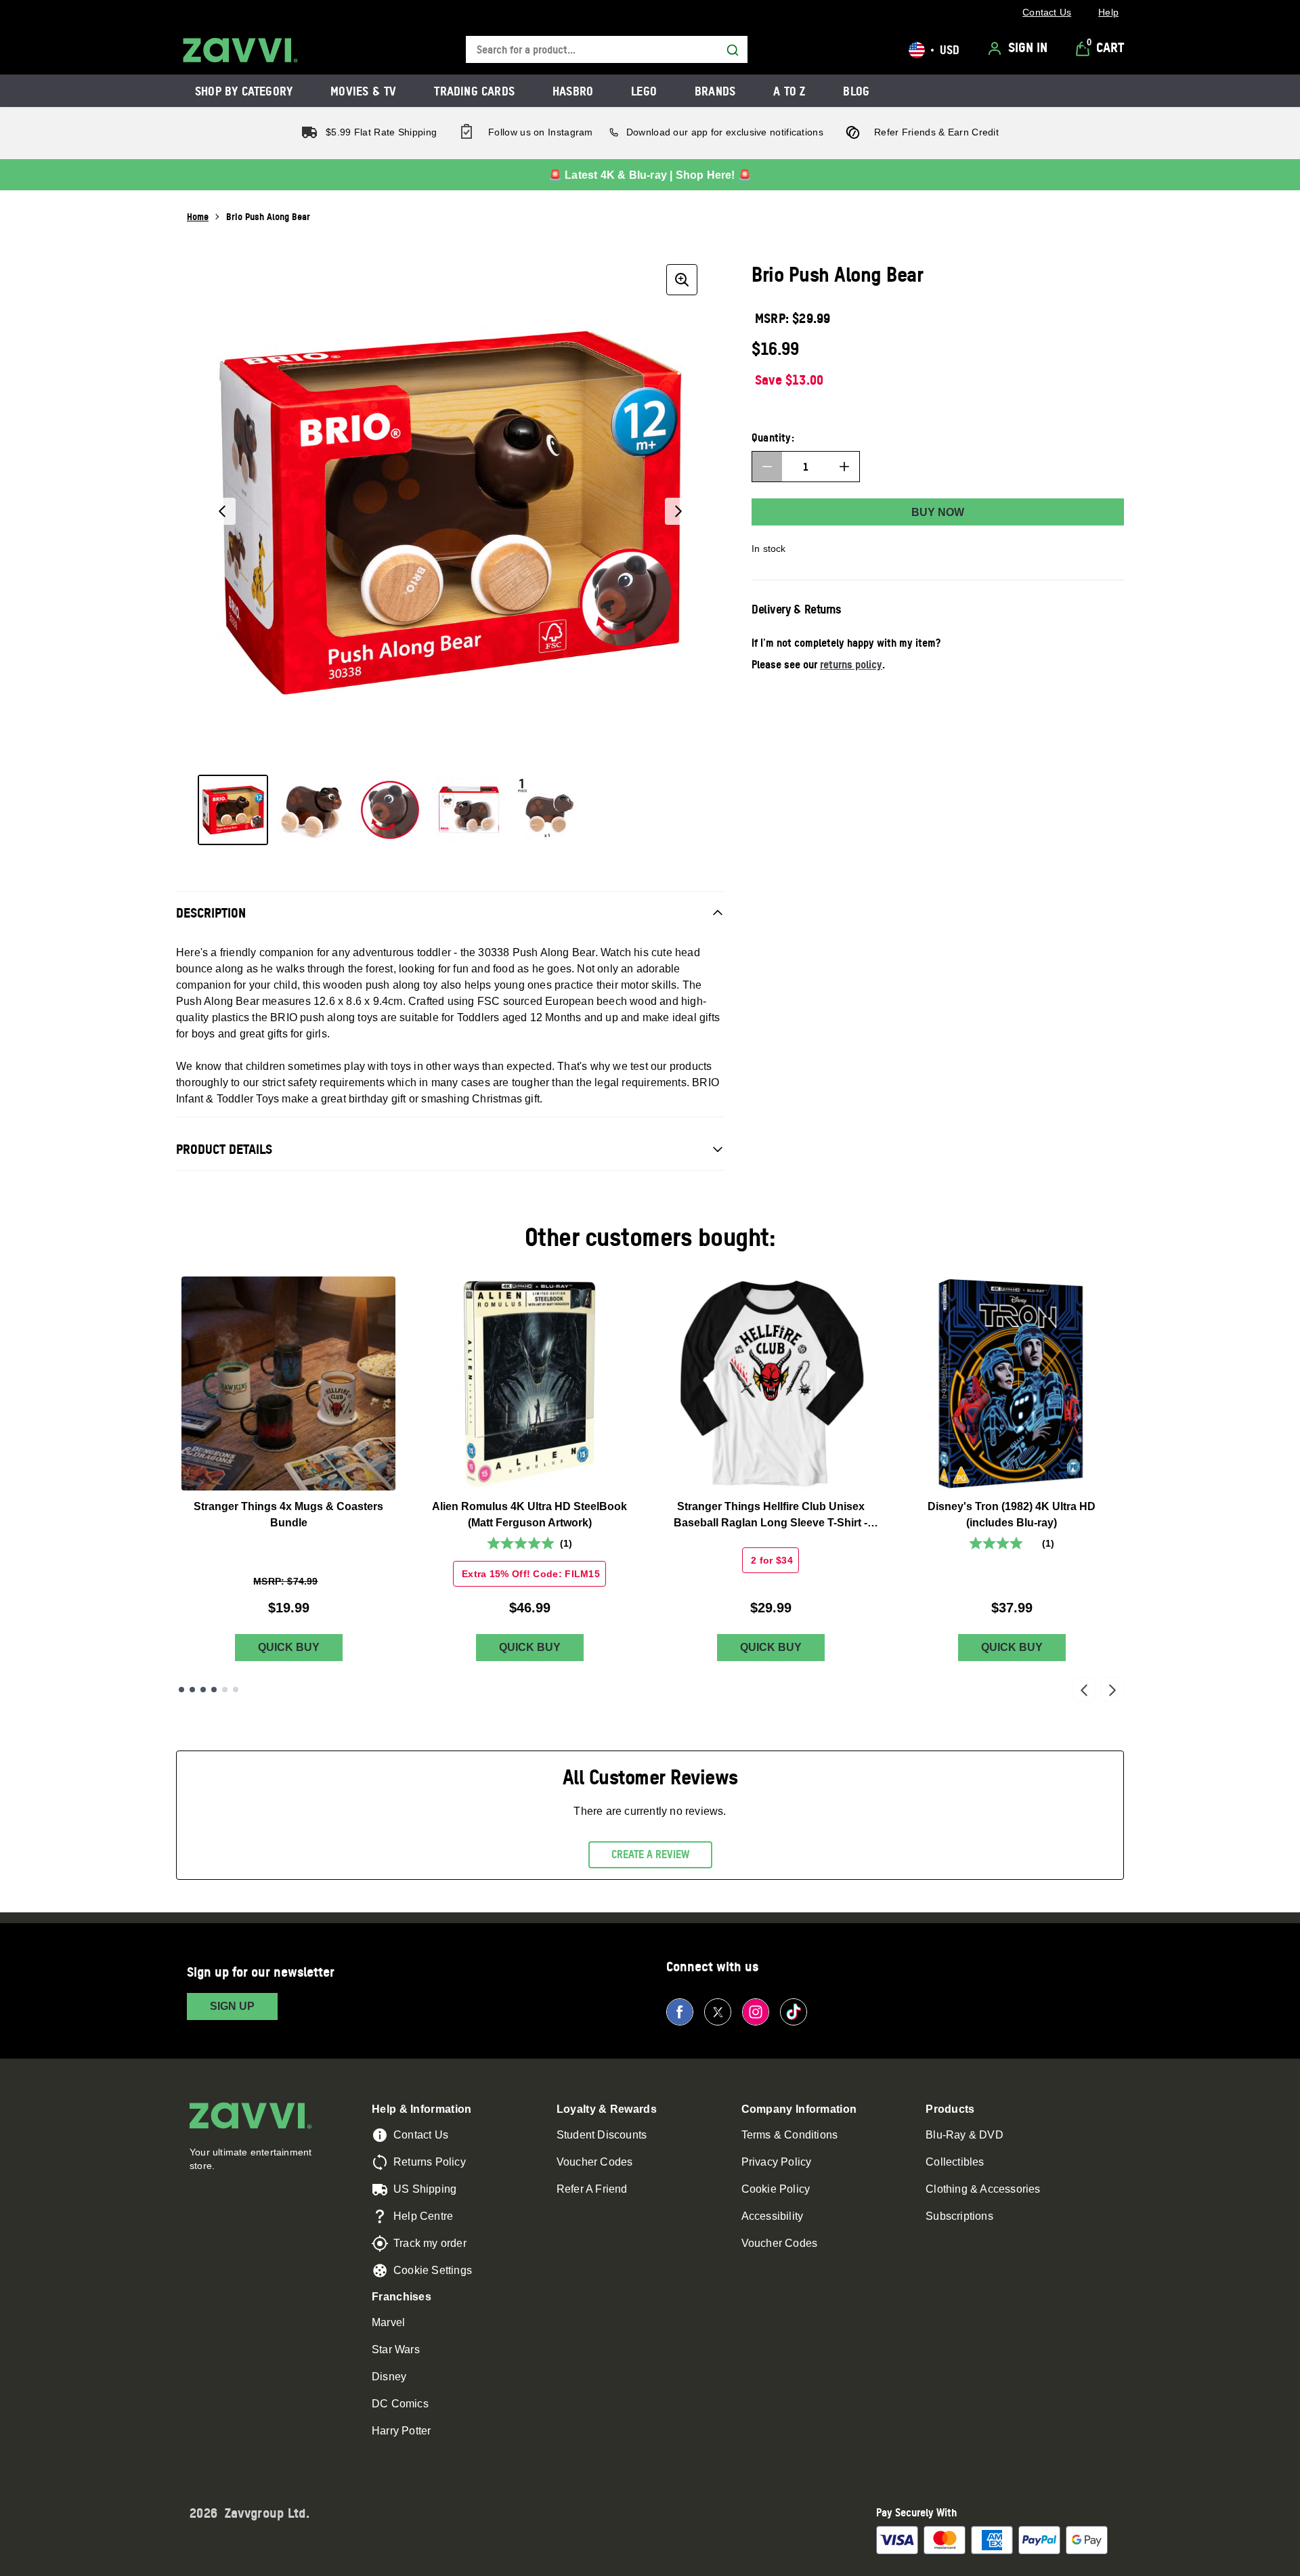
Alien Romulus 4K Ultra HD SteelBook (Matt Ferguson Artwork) (529, 1515)
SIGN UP (232, 2006)
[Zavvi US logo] (240, 50)
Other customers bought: (650, 1237)
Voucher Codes (595, 2162)
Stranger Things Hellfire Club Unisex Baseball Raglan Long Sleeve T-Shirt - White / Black (771, 1516)
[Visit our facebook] (680, 2012)
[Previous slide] (1084, 1690)
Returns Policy (430, 2162)
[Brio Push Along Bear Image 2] (311, 810)
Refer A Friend (592, 2189)
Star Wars (396, 2349)
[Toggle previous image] (222, 511)
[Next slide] (1112, 1690)
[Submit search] (733, 50)
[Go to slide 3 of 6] (203, 1690)
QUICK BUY (289, 1647)
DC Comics (400, 2404)
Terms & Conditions (790, 2135)
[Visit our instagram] (756, 2012)
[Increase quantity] (844, 467)
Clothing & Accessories (983, 2189)
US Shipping (425, 2189)
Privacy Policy (777, 2162)
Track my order (430, 2243)
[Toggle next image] (678, 511)
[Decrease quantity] (767, 467)
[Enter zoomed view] (682, 280)
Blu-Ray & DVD (965, 2135)
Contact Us (421, 2135)
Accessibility (773, 2216)
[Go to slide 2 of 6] (192, 1690)
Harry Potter (401, 2431)
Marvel (388, 2322)
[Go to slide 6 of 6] (236, 1690)
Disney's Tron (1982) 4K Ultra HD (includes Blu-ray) (1012, 1515)
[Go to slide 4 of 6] (214, 1690)
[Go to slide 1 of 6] (181, 1690)
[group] (450, 511)
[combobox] (607, 50)
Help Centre (423, 2216)
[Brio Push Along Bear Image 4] (469, 810)
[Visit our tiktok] (794, 2012)
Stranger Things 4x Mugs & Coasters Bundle (288, 1515)
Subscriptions (959, 2216)
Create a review (650, 1854)
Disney (389, 2377)
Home (198, 216)
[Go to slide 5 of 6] (225, 1690)
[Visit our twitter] (718, 2012)
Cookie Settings (433, 2270)
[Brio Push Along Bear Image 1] (233, 810)
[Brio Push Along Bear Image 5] (547, 810)
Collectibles (955, 2162)
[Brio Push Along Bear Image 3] (390, 810)
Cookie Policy (776, 2189)
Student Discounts (602, 2135)
